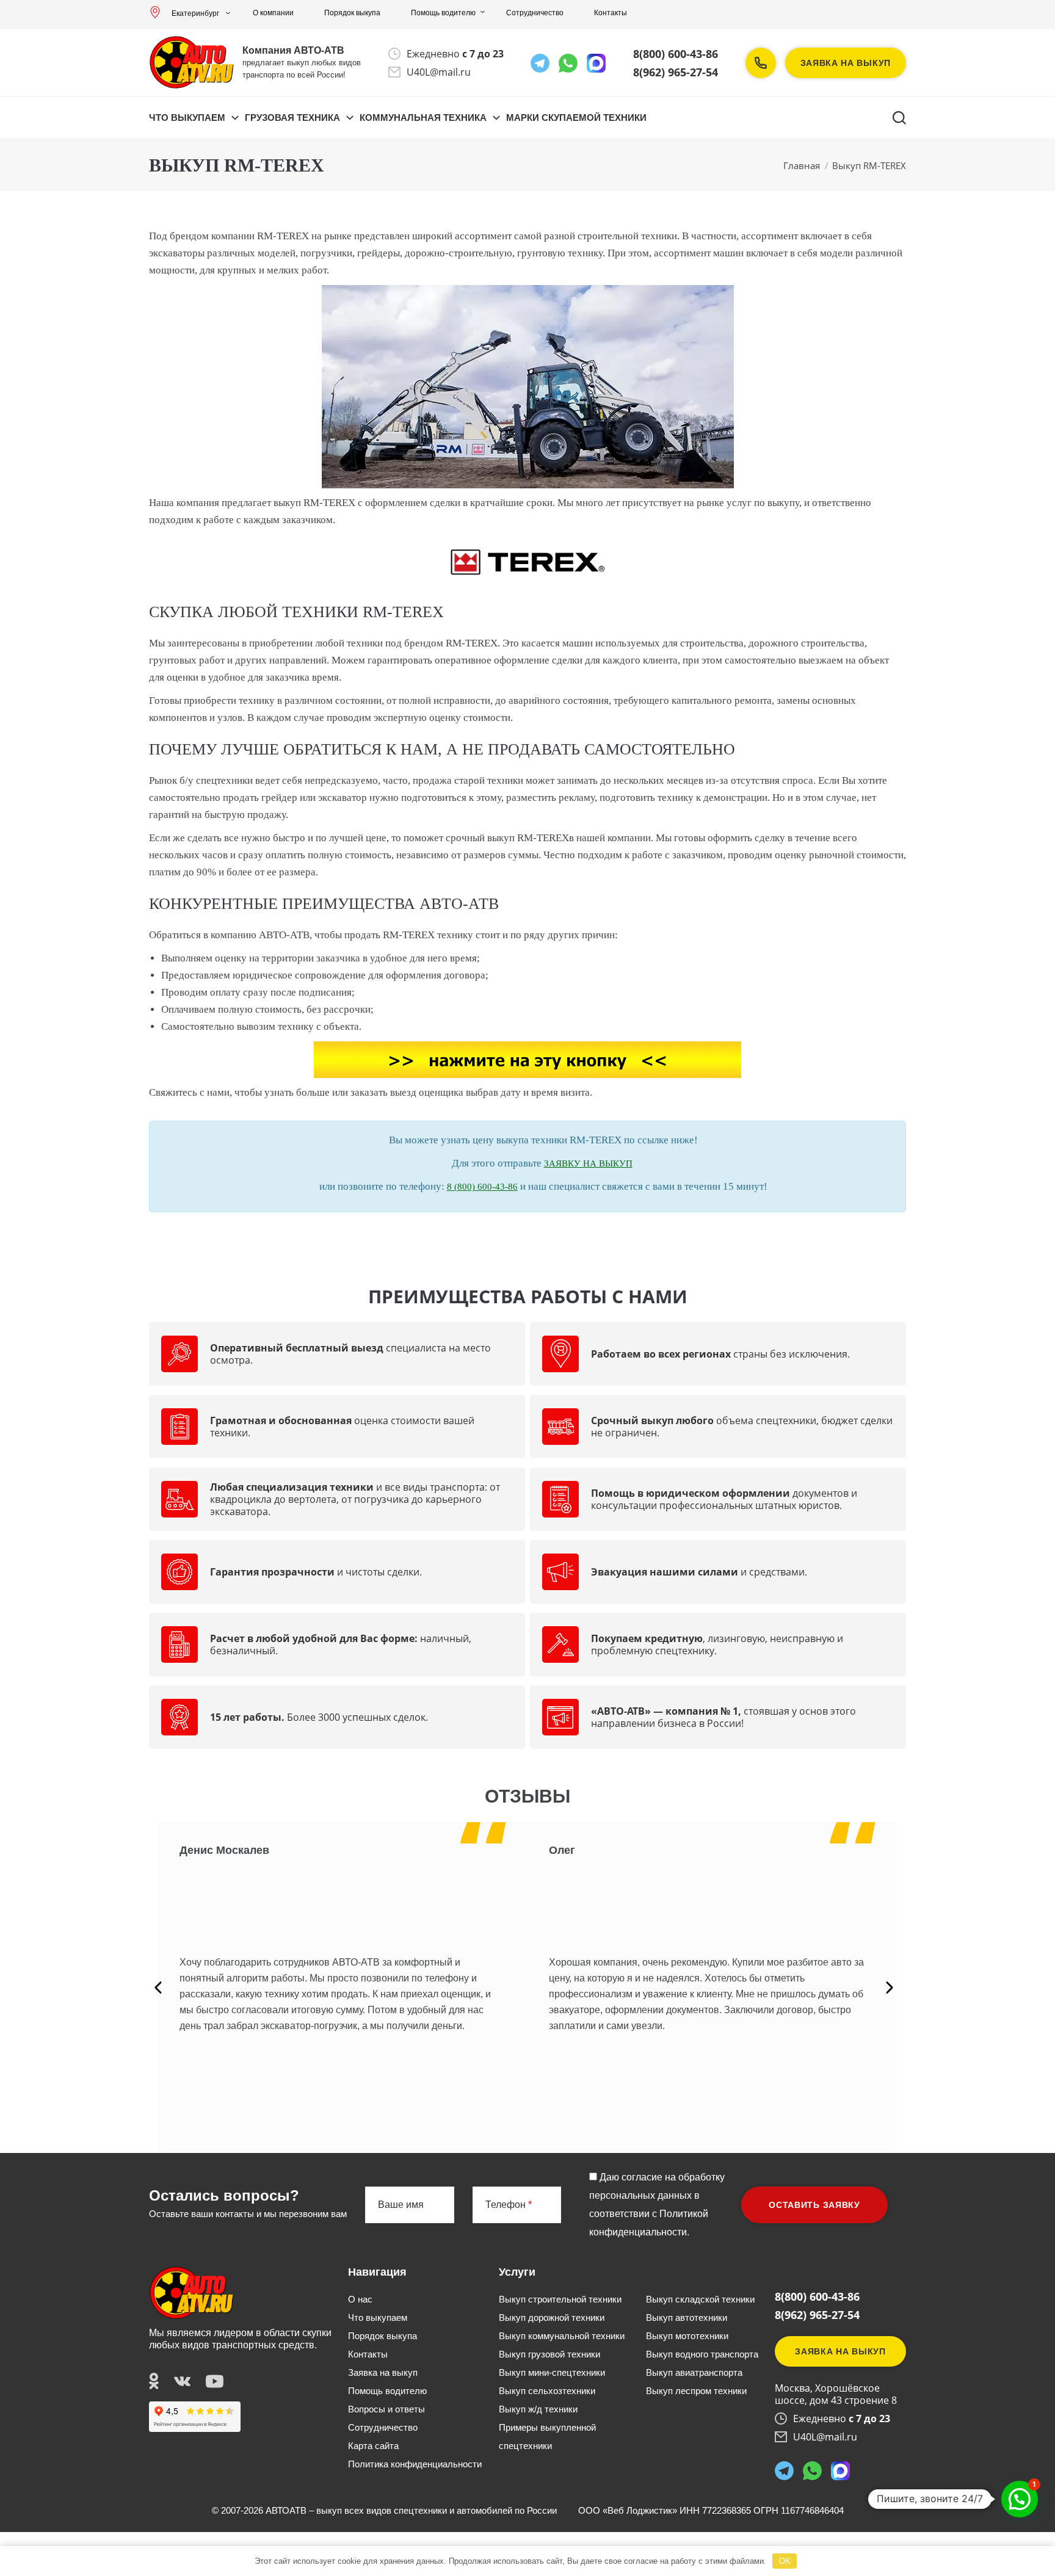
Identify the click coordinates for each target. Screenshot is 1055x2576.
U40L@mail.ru (439, 72)
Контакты (611, 13)
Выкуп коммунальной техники (562, 2336)
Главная (802, 165)
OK (785, 2561)
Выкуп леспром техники (696, 2391)
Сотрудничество (535, 13)
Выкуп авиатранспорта (694, 2372)
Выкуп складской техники (700, 2299)
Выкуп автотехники (687, 2317)
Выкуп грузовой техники (549, 2354)
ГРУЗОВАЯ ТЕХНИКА (292, 118)
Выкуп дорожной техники (552, 2317)
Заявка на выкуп (846, 63)
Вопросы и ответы (386, 2409)
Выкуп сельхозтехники (547, 2391)
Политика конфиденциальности (415, 2464)
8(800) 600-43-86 (676, 54)
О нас (360, 2299)
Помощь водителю (443, 13)
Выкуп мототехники (687, 2336)
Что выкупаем (187, 118)
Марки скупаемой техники (576, 118)
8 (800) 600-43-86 (482, 1187)
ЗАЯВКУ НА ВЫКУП (588, 1163)
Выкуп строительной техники (560, 2299)
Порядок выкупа (352, 13)
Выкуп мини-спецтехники (552, 2372)
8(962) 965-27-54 (676, 72)
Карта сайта (373, 2446)
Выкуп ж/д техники (538, 2409)
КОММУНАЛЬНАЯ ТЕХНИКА (423, 118)
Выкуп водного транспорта (702, 2354)
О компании (273, 13)
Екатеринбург (195, 13)
